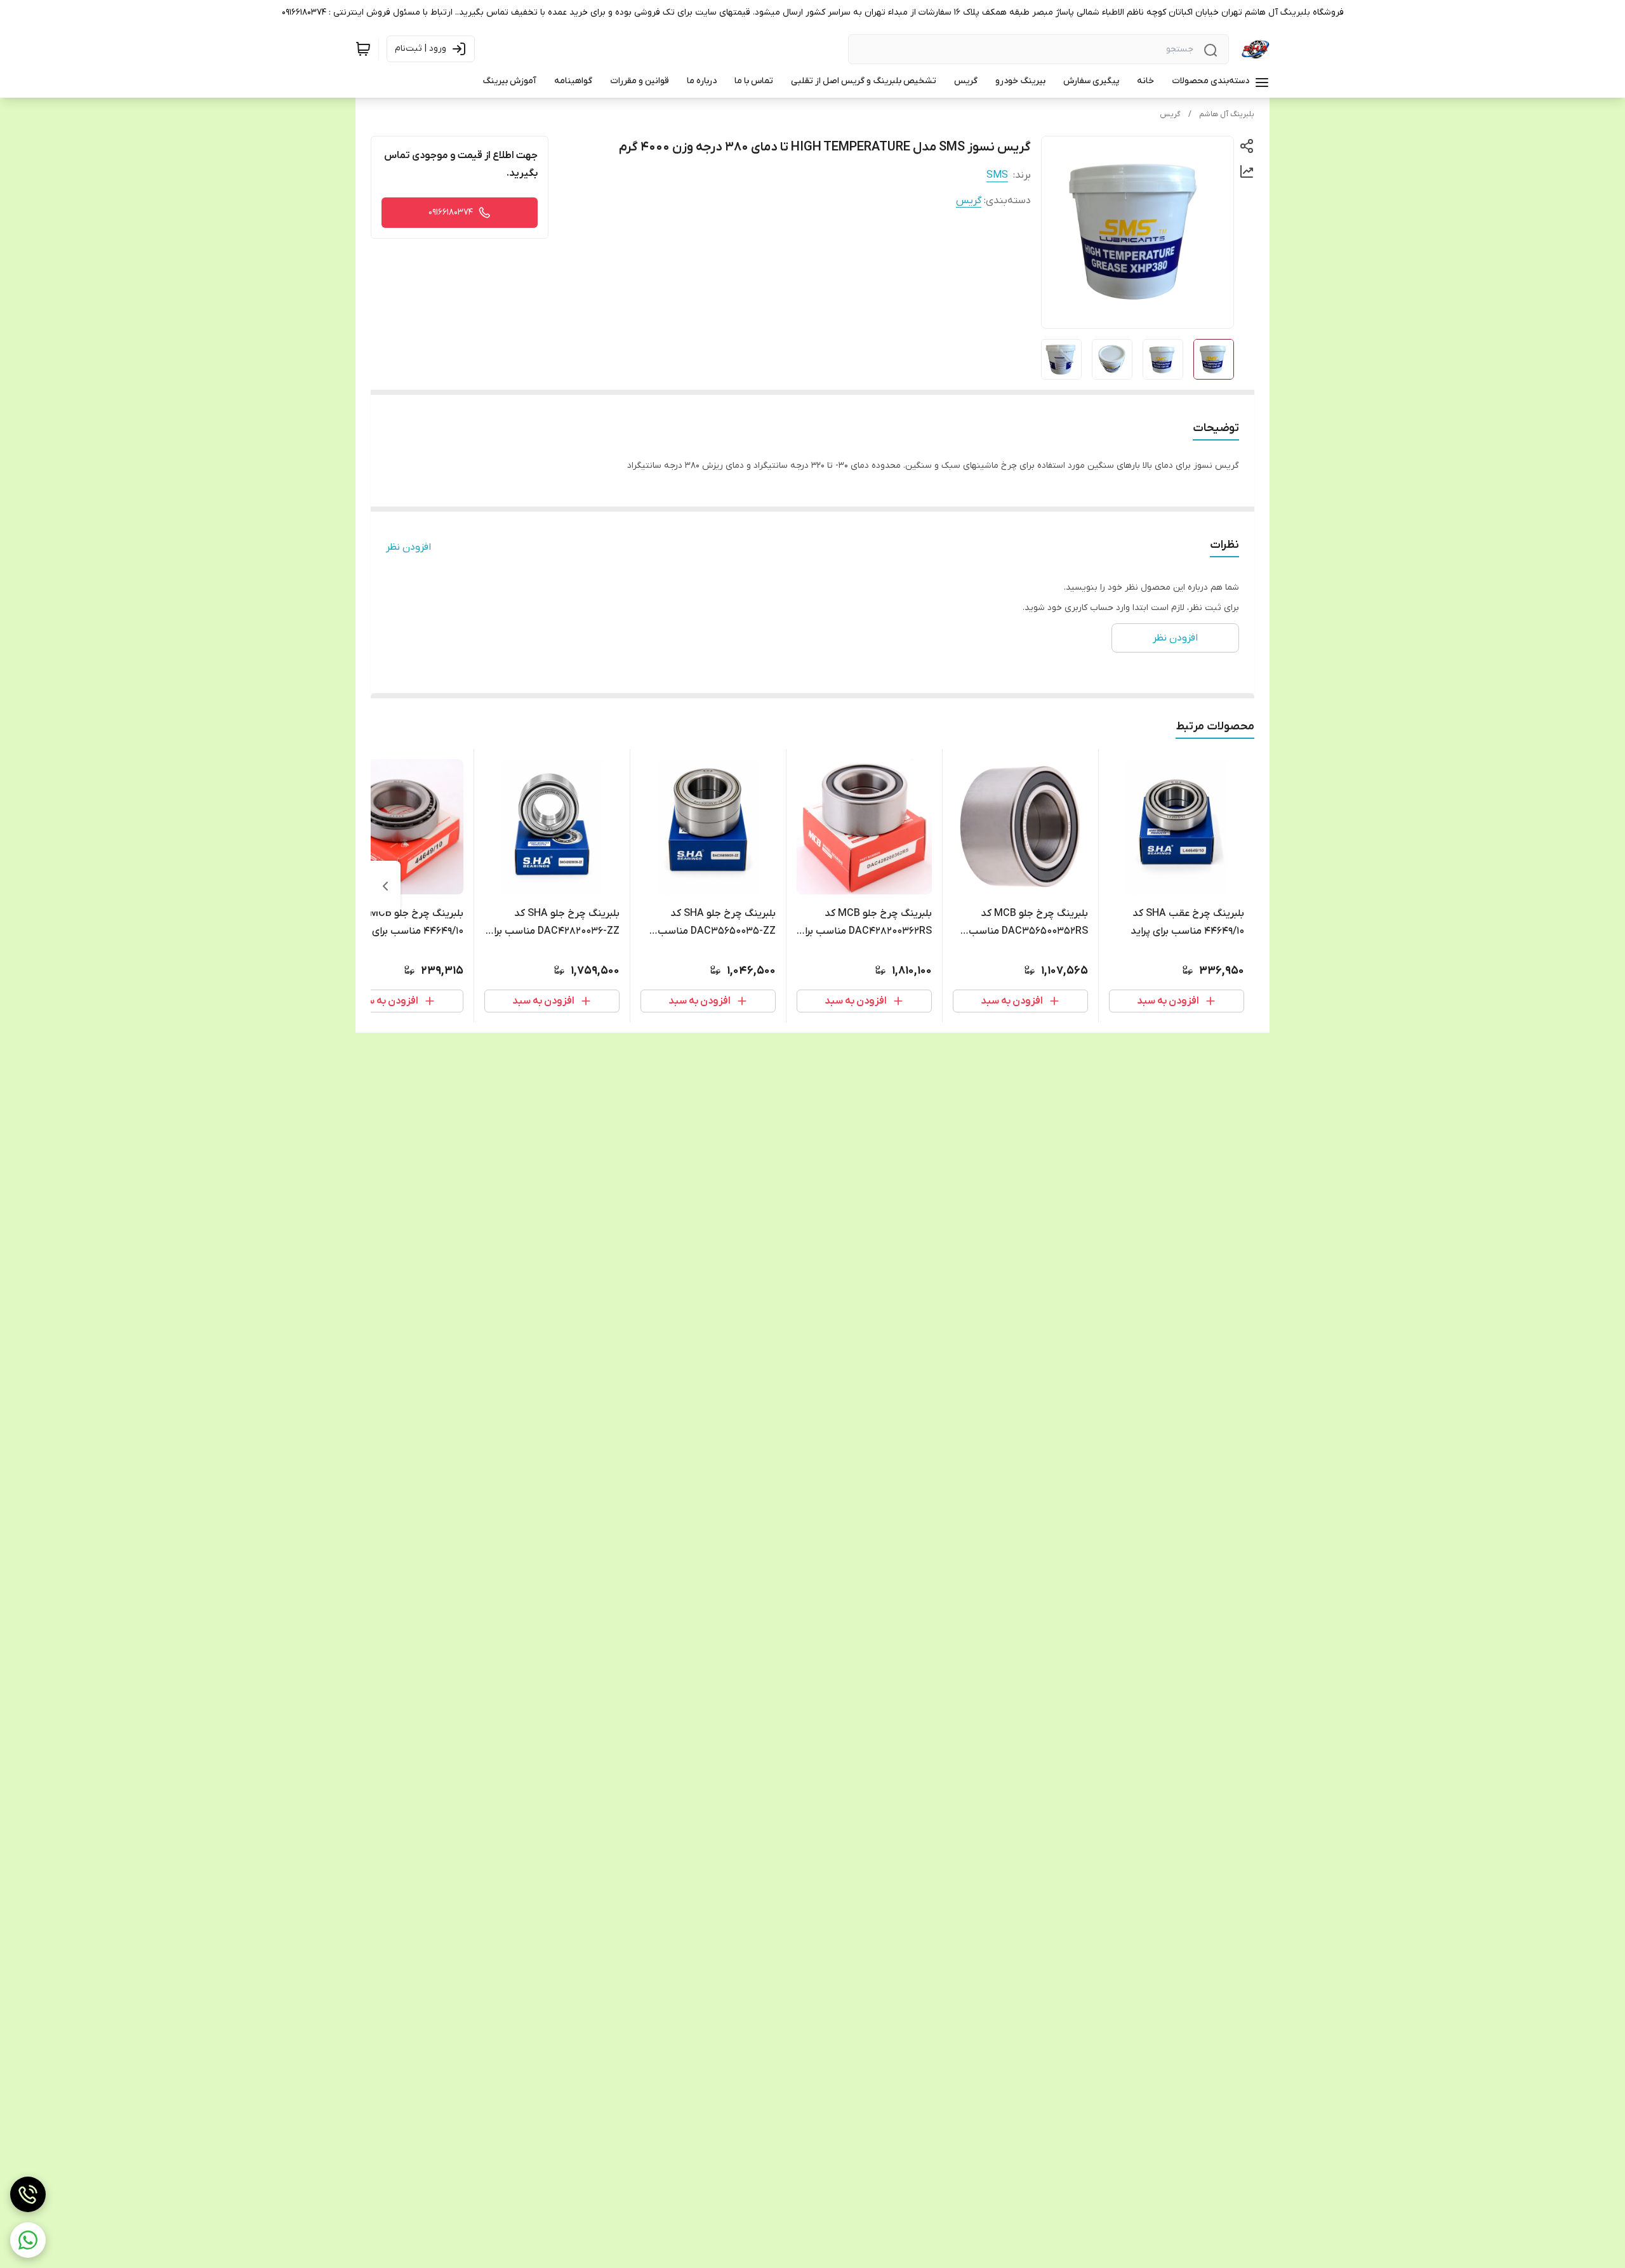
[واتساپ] (28, 2240)
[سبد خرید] (363, 49)
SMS (997, 175)
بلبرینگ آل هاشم (1227, 114)
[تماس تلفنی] (28, 2194)
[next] (385, 886)
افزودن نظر (408, 547)
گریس (1170, 114)
